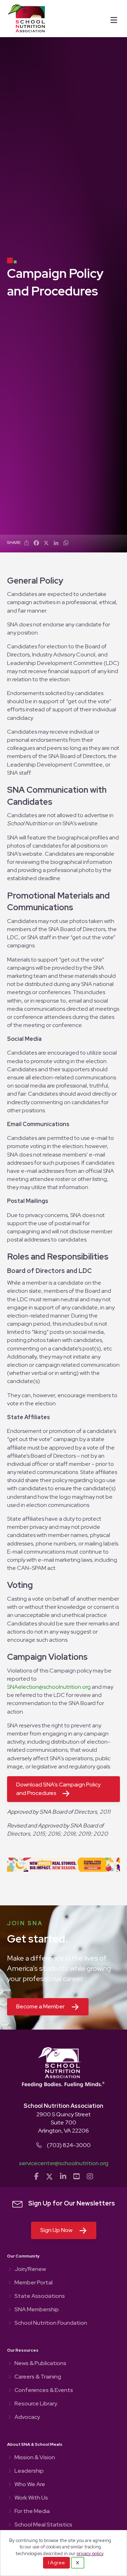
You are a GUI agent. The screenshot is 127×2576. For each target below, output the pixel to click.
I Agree (56, 2563)
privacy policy (90, 2554)
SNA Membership (37, 2310)
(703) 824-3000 (69, 2145)
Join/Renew (30, 2270)
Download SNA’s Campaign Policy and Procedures (58, 1789)
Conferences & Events (44, 2391)
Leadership (29, 2471)
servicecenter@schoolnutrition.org (64, 2163)
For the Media (32, 2512)
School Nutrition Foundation (51, 2323)
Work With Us (31, 2498)
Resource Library (36, 2404)
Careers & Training (38, 2377)
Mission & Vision (35, 2458)
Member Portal (34, 2283)
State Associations (40, 2296)
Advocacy (27, 2417)
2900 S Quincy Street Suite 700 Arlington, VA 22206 (64, 2122)
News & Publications (40, 2364)
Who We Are (30, 2485)
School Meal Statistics (43, 2525)
